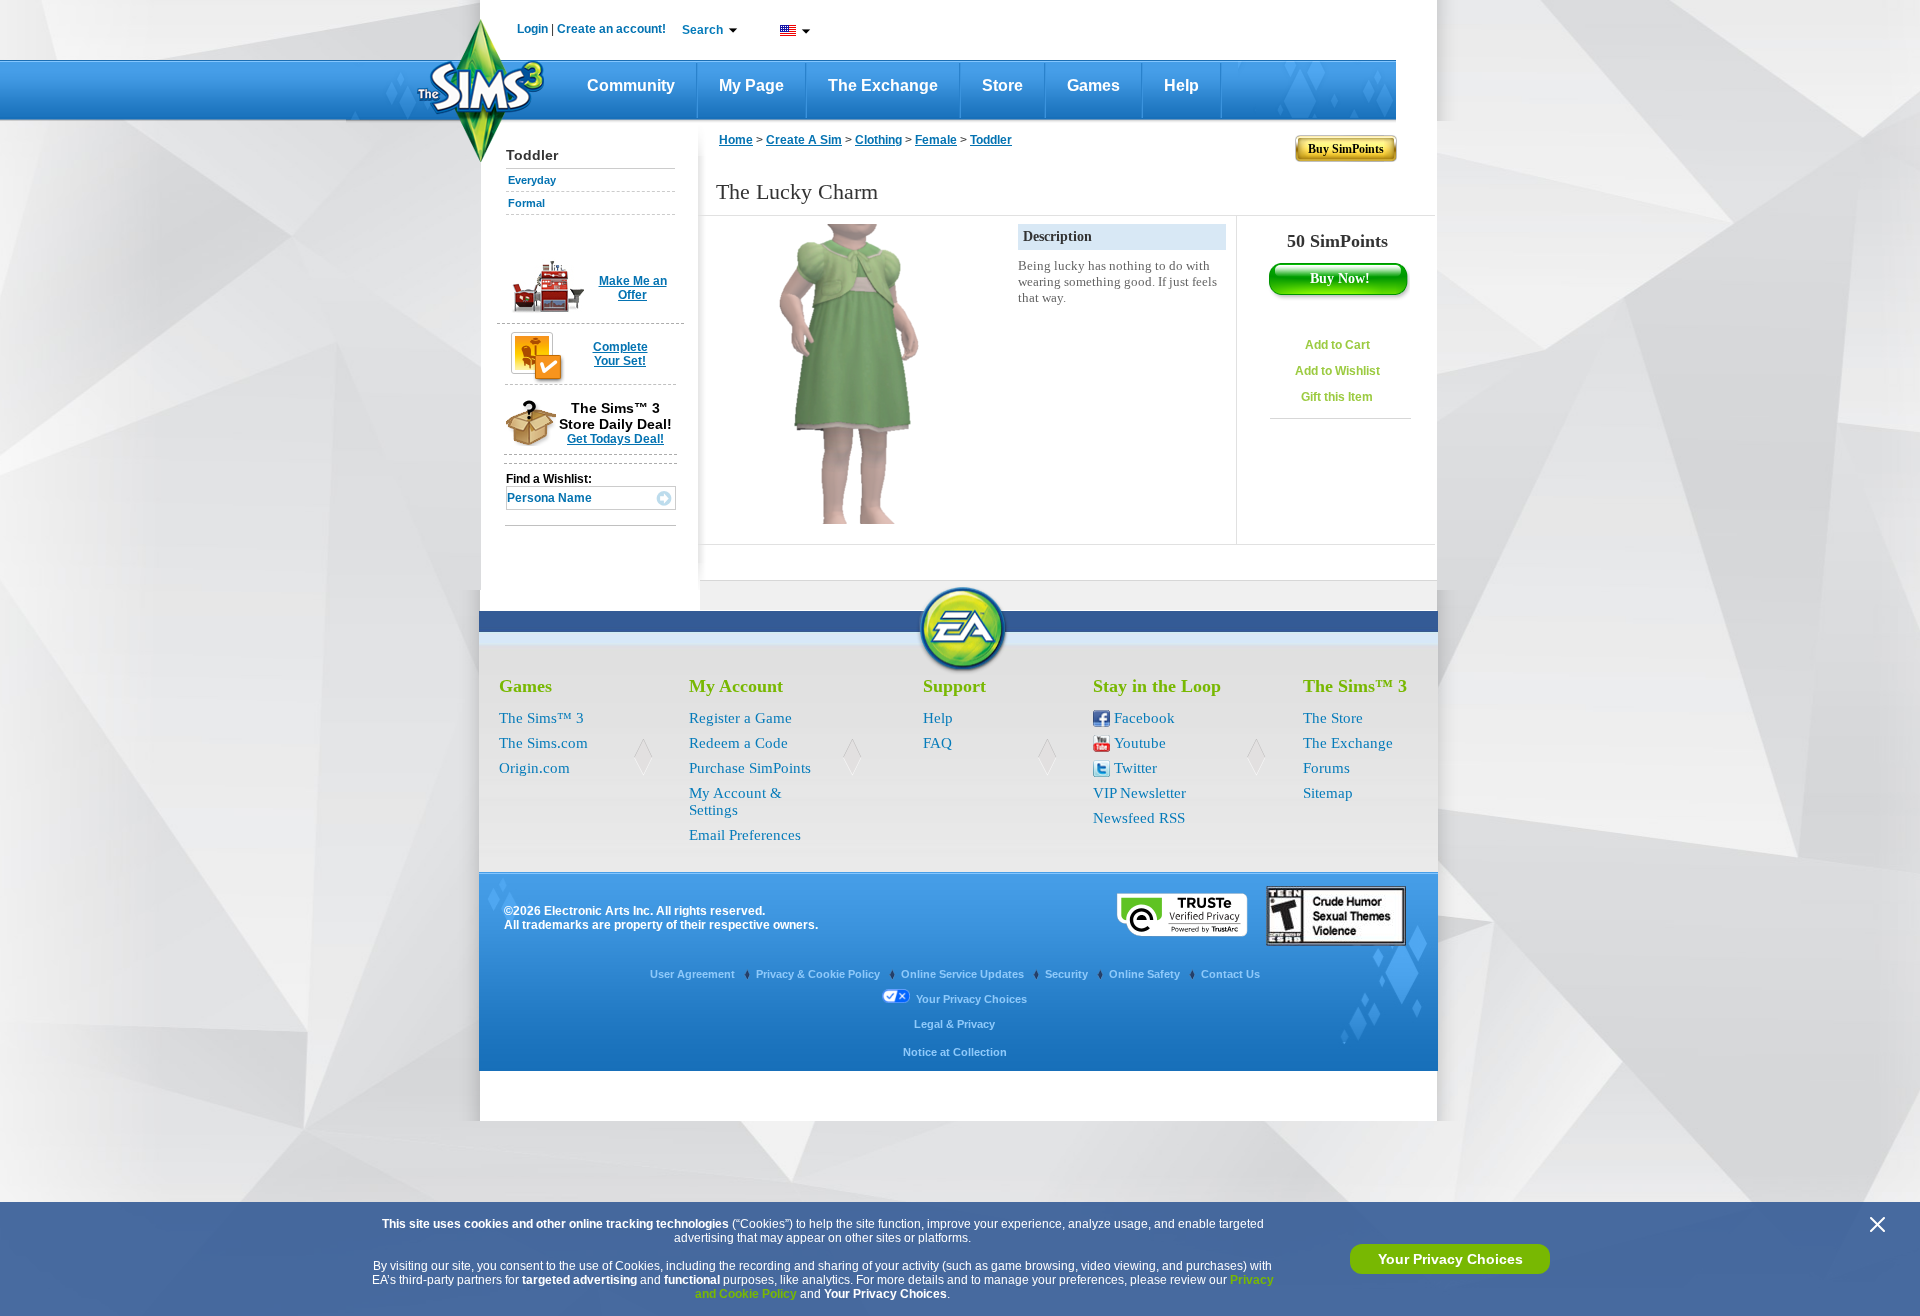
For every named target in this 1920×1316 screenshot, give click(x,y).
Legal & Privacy (954, 1024)
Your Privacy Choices (1450, 1259)
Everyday (532, 180)
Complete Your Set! (620, 354)
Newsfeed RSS (1139, 818)
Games (1093, 85)
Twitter (1135, 768)
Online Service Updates (964, 974)
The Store (1333, 718)
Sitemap (1328, 793)
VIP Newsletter (1139, 793)
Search (702, 30)
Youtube (1140, 743)
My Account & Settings (735, 801)
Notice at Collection (955, 1052)
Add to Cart (1337, 345)
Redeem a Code (738, 743)
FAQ (937, 743)
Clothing (878, 140)
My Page (751, 85)
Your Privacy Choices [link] (971, 999)
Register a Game (740, 718)
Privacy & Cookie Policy (819, 974)
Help (1181, 85)
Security (1068, 974)
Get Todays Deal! (615, 439)
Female (936, 140)
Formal (526, 203)
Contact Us (1230, 974)
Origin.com (534, 768)
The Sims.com (543, 743)
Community (631, 85)
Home (736, 140)
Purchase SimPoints (750, 768)
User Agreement (694, 974)
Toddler (991, 140)
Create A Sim (804, 140)
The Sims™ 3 (541, 718)
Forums (1326, 768)
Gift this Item (1337, 397)
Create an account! (611, 29)
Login (532, 29)
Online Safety (1146, 974)
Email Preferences (745, 835)
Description (1057, 236)
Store (1002, 85)
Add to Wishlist (1337, 371)
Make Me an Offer (633, 288)
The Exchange (883, 85)
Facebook (1144, 718)
